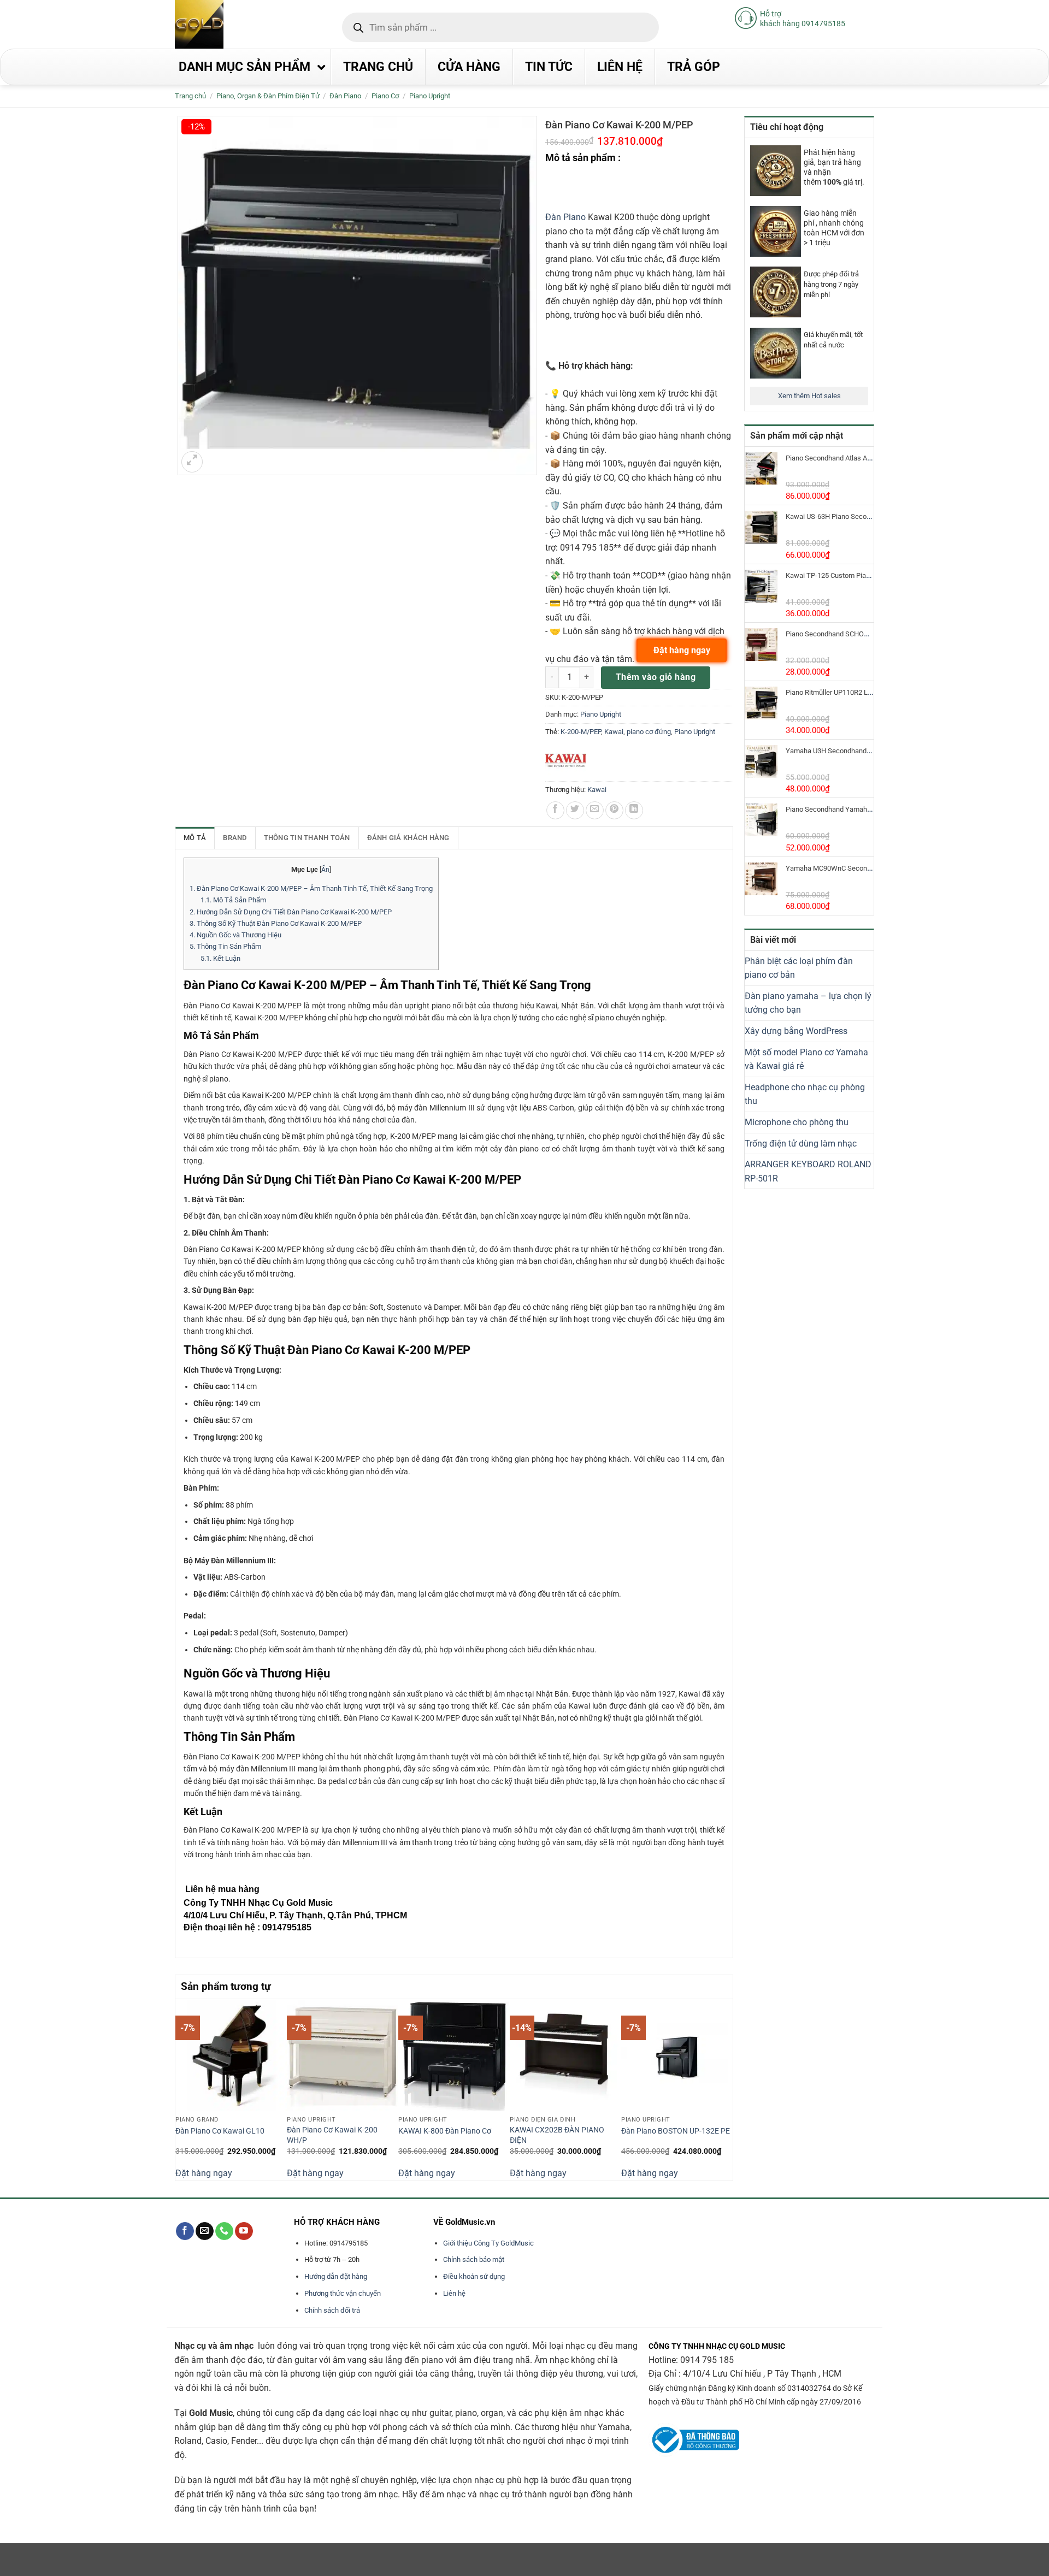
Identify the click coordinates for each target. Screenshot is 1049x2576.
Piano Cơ (385, 96)
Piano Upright (430, 96)
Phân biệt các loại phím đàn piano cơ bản (799, 968)
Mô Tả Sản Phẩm (233, 900)
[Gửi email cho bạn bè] (595, 810)
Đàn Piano (345, 96)
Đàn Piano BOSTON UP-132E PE (676, 2131)
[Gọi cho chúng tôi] (224, 2231)
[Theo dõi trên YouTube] (244, 2231)
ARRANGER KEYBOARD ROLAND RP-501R (808, 1171)
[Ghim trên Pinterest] (614, 810)
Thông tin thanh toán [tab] (307, 838)
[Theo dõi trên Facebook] (185, 2231)
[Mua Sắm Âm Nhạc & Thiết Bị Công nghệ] (221, 24)
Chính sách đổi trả (332, 2310)
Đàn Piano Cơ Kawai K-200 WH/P (332, 2135)
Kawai (614, 732)
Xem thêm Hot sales (809, 396)
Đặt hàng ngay (204, 2173)
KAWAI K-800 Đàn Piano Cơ (445, 2131)
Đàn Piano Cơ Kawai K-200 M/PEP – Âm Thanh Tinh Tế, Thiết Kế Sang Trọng (311, 888)
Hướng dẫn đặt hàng (336, 2276)
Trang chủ (190, 96)
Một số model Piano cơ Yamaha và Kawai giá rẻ (806, 1059)
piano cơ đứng (649, 732)
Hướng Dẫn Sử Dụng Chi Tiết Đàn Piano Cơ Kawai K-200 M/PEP (291, 912)
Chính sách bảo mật (474, 2259)
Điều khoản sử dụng (474, 2276)
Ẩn (325, 870)
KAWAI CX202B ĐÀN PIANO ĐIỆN (557, 2135)
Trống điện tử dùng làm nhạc (801, 1144)
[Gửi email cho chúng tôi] (205, 2231)
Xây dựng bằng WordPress (796, 1031)
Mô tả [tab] (195, 838)
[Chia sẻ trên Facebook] (555, 810)
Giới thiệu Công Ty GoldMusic (488, 2243)
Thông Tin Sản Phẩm (225, 946)
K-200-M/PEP (581, 732)
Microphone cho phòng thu (797, 1122)
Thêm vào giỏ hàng (656, 677)
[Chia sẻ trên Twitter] (575, 810)
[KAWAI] (566, 761)
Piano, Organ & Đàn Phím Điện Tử (268, 96)
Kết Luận (220, 958)
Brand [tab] (235, 838)
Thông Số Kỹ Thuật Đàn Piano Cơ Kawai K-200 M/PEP (276, 923)
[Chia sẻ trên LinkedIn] (634, 810)
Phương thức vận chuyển (343, 2293)
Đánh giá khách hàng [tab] (408, 838)
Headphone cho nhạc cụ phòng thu (805, 1094)
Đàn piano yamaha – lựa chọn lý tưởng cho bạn (808, 1003)
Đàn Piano (565, 217)
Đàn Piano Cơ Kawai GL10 (220, 2131)
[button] (192, 462)
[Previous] (181, 2088)
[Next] (727, 2088)
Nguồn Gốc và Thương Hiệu (235, 935)
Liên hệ (454, 2293)
